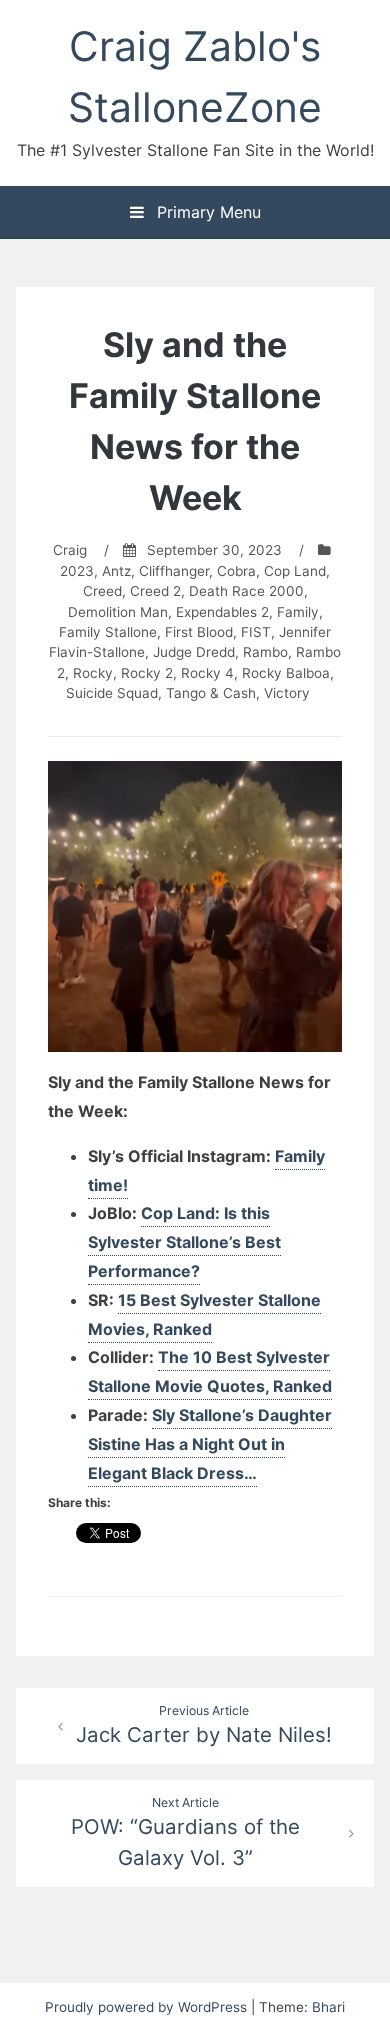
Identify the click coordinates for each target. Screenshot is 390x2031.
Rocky (93, 673)
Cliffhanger (174, 571)
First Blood (199, 632)
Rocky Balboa (286, 673)
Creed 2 (155, 591)
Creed (102, 591)
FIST (256, 632)
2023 (77, 571)
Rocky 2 (147, 673)
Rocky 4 (207, 673)
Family (298, 612)
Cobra (236, 571)
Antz (116, 571)
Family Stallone (108, 632)
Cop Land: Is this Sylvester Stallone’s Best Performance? (184, 1242)
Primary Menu (206, 212)
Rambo (265, 652)
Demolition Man (118, 612)
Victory (287, 693)
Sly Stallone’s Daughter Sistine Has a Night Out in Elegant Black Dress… (210, 1444)
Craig (70, 550)
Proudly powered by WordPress (148, 2007)
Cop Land (295, 571)
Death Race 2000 (246, 591)
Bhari (328, 2007)
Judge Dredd (194, 652)
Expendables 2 (222, 612)
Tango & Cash (211, 693)
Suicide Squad (112, 693)
